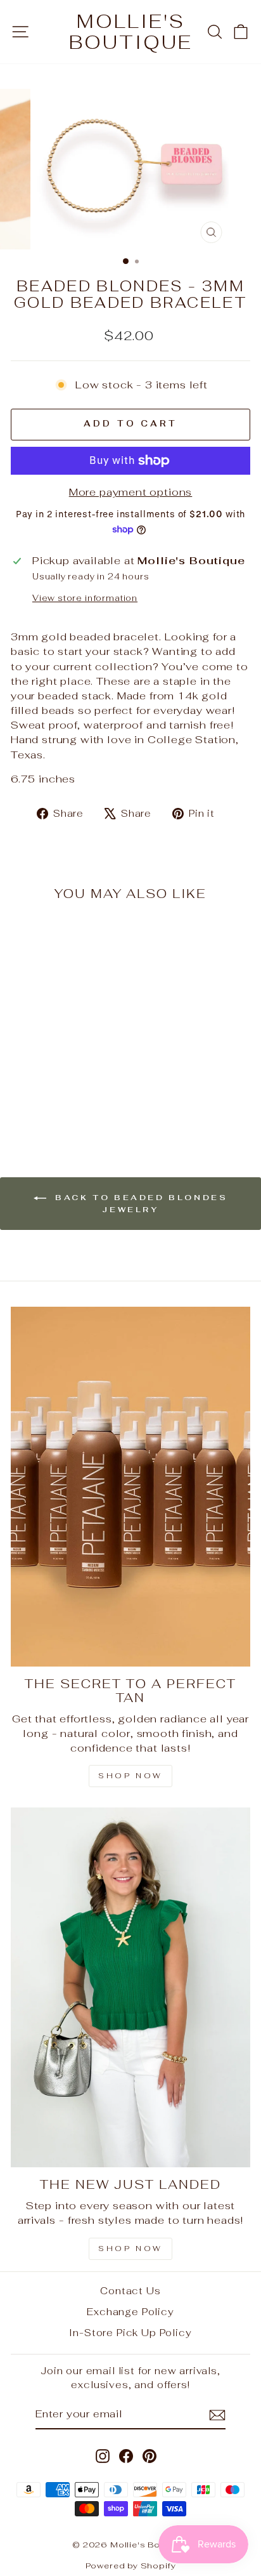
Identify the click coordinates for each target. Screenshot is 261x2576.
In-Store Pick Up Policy (130, 2333)
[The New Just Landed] (130, 1987)
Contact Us (130, 2291)
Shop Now (130, 1776)
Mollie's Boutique (131, 32)
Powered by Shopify (131, 2566)
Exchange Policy (130, 2312)
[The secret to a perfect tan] (130, 1487)
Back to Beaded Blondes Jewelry (140, 1204)
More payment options (131, 492)
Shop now (130, 2249)
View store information (85, 598)
